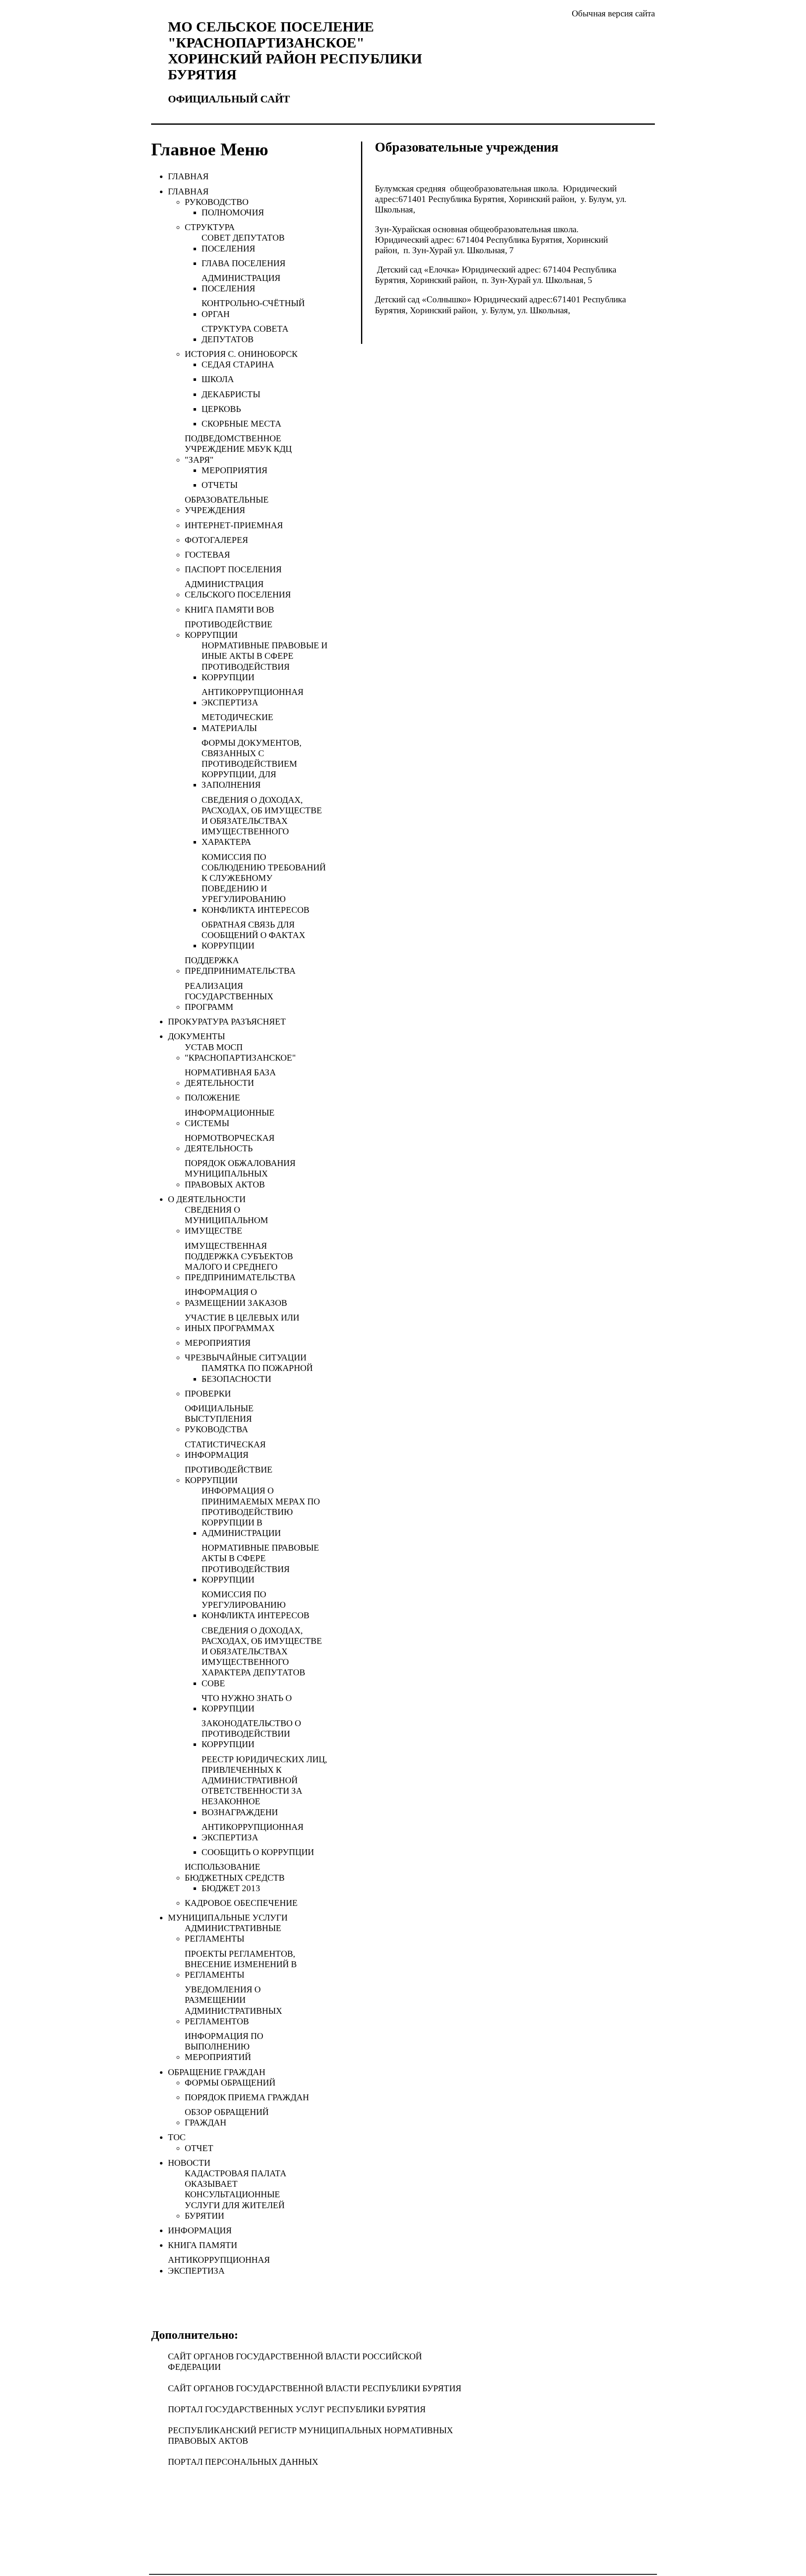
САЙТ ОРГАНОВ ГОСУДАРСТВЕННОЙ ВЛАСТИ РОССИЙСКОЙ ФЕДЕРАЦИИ (295, 2362)
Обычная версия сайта (613, 13)
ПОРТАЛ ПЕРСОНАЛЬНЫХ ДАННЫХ (243, 2462)
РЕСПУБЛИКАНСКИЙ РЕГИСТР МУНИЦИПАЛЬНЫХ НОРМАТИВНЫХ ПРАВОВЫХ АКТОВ (310, 2436)
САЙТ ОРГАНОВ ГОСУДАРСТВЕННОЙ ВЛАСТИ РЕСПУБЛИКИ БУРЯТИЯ (315, 2388)
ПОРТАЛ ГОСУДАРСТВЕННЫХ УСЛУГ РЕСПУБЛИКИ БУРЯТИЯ (297, 2409)
